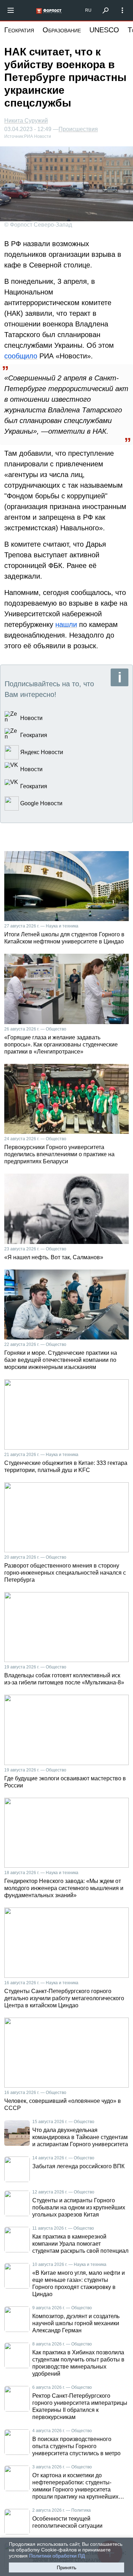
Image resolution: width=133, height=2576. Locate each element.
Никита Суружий (26, 121)
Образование (62, 30)
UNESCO (104, 30)
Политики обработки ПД (57, 2556)
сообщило (21, 356)
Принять (66, 2567)
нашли (66, 624)
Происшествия (78, 129)
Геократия (19, 30)
